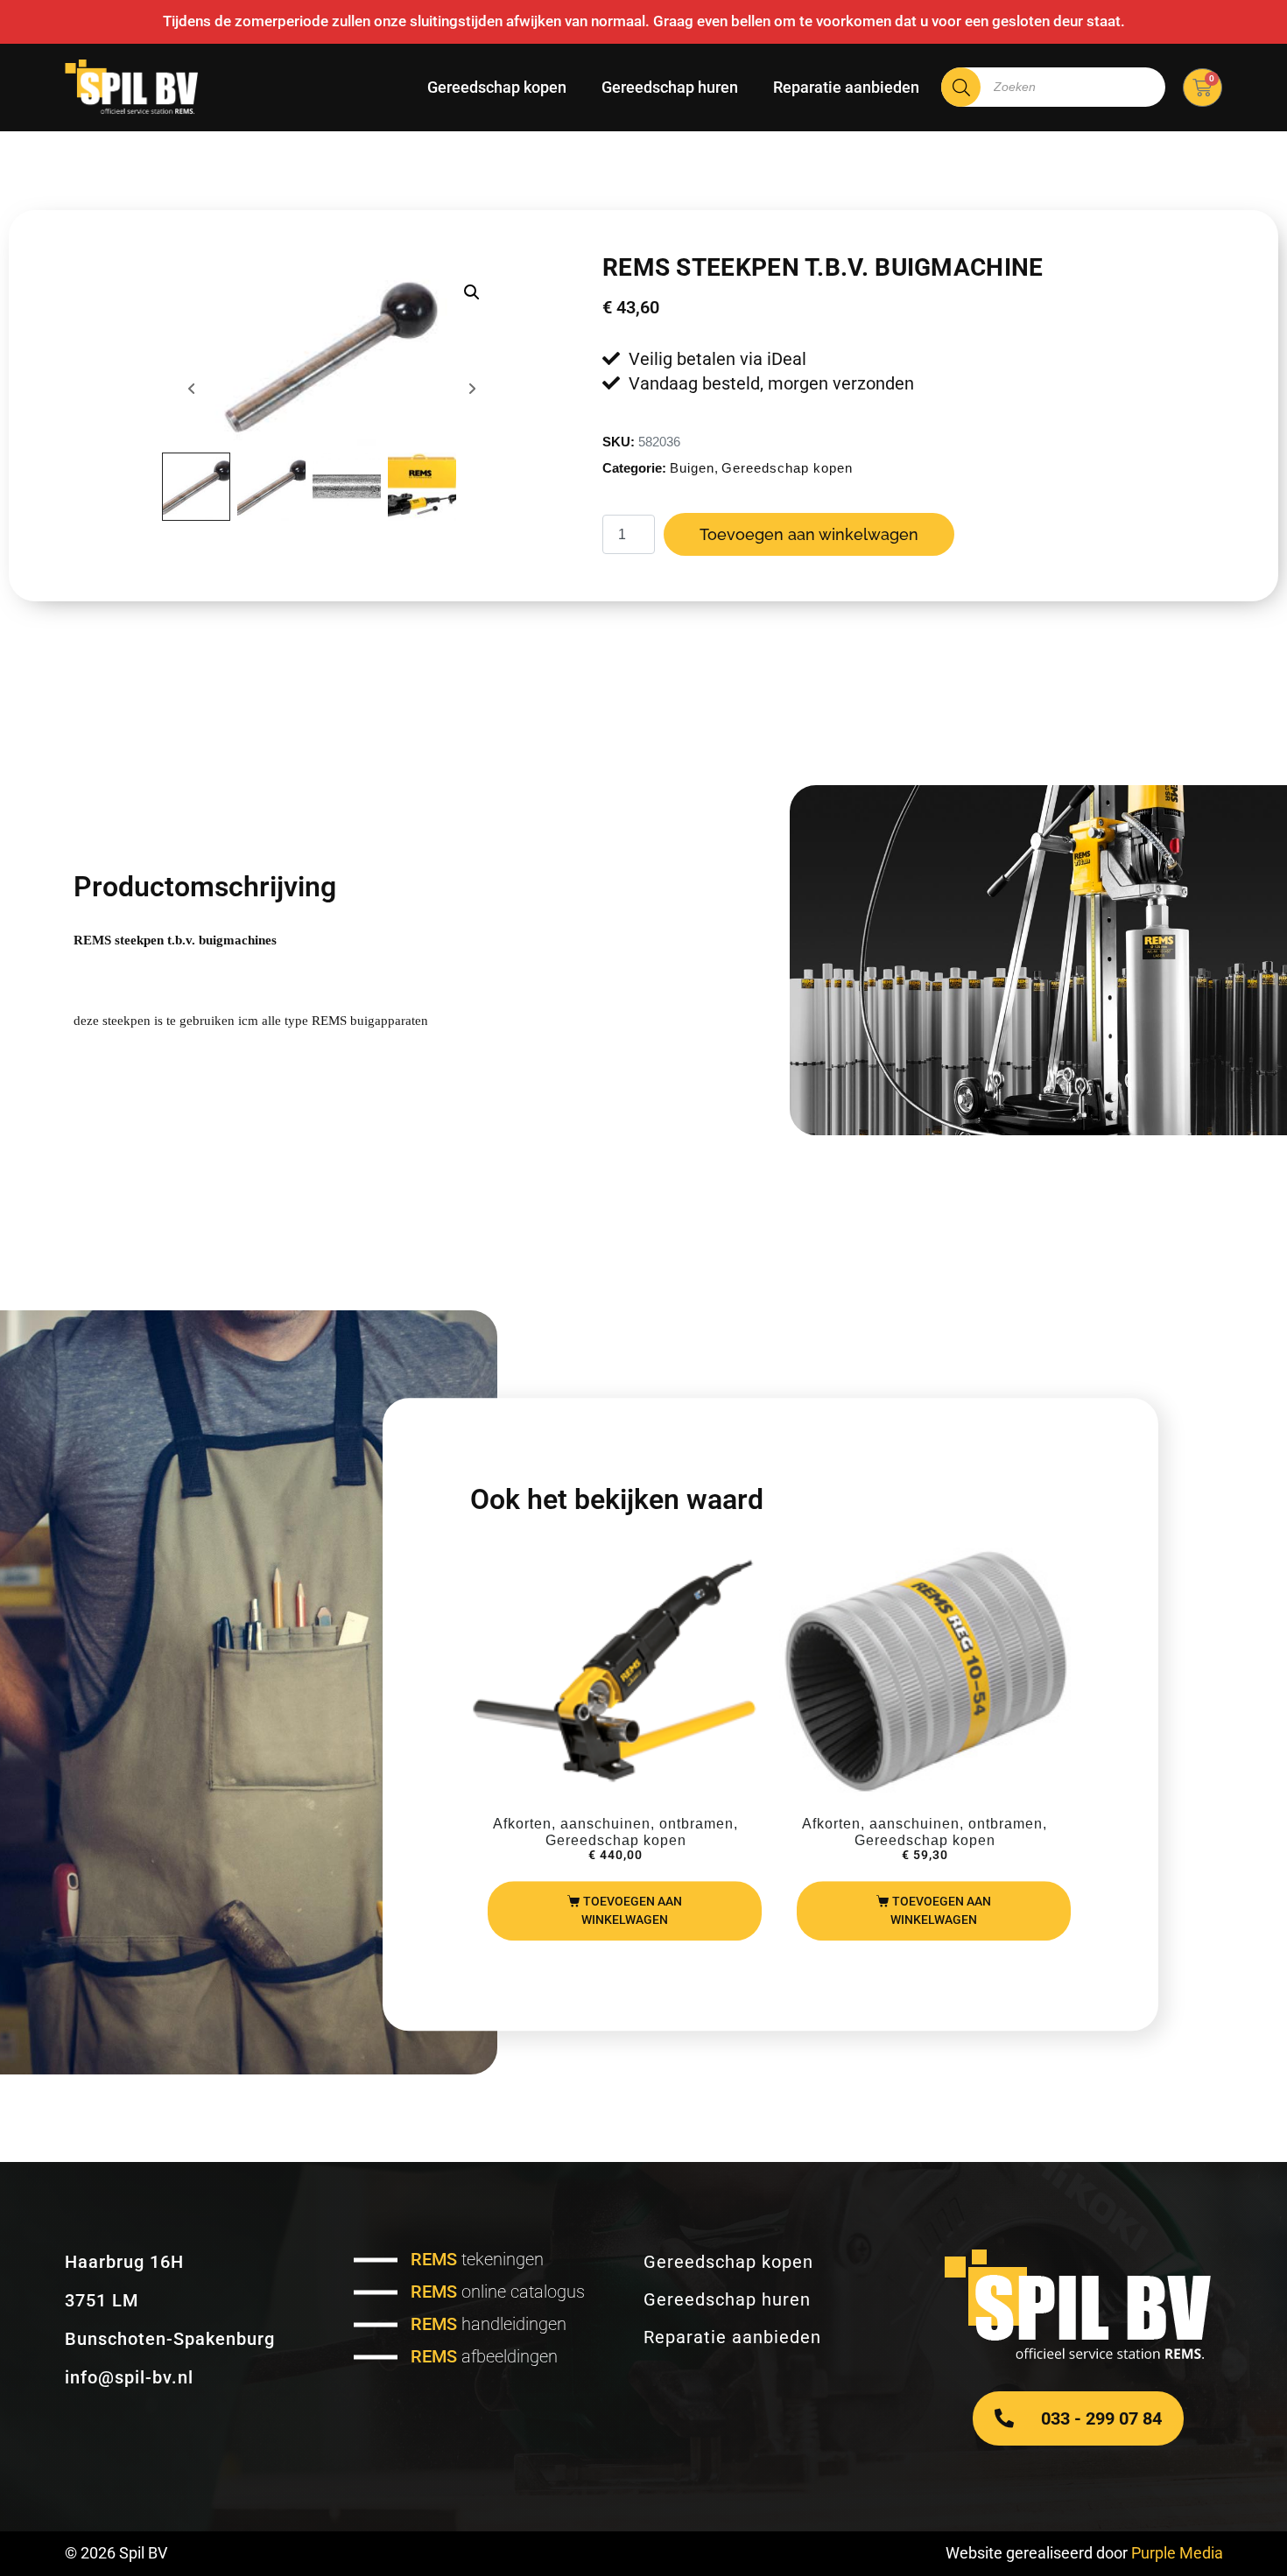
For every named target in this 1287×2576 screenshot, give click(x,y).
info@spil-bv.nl (129, 2377)
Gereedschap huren (670, 87)
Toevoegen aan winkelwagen (809, 534)
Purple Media (1177, 2553)
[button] (472, 292)
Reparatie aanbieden (846, 87)
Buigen (692, 468)
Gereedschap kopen (497, 87)
